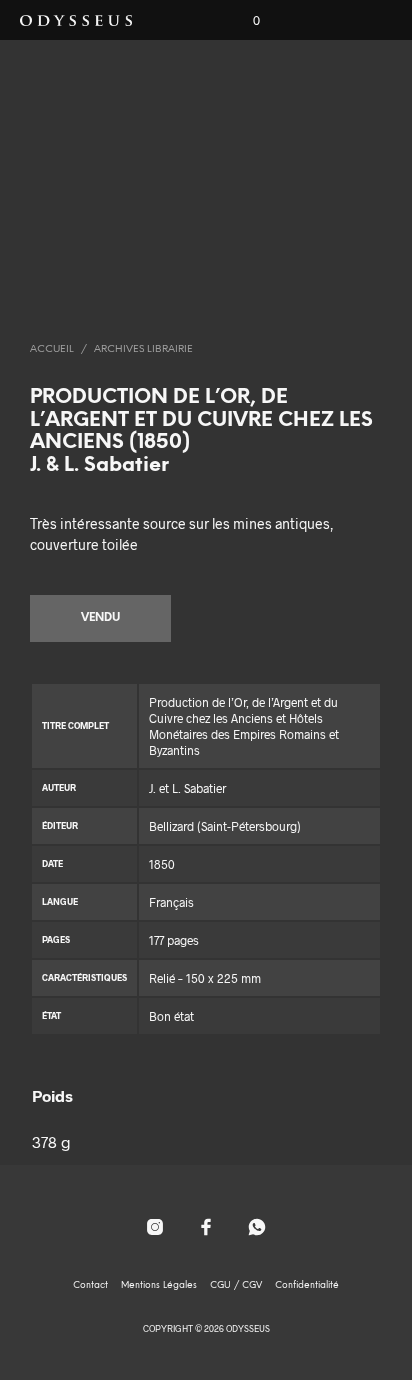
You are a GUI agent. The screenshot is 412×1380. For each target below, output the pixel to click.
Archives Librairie (143, 349)
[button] (243, 21)
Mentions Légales (159, 1285)
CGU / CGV (236, 1285)
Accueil (52, 349)
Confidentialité (307, 1285)
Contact (90, 1285)
